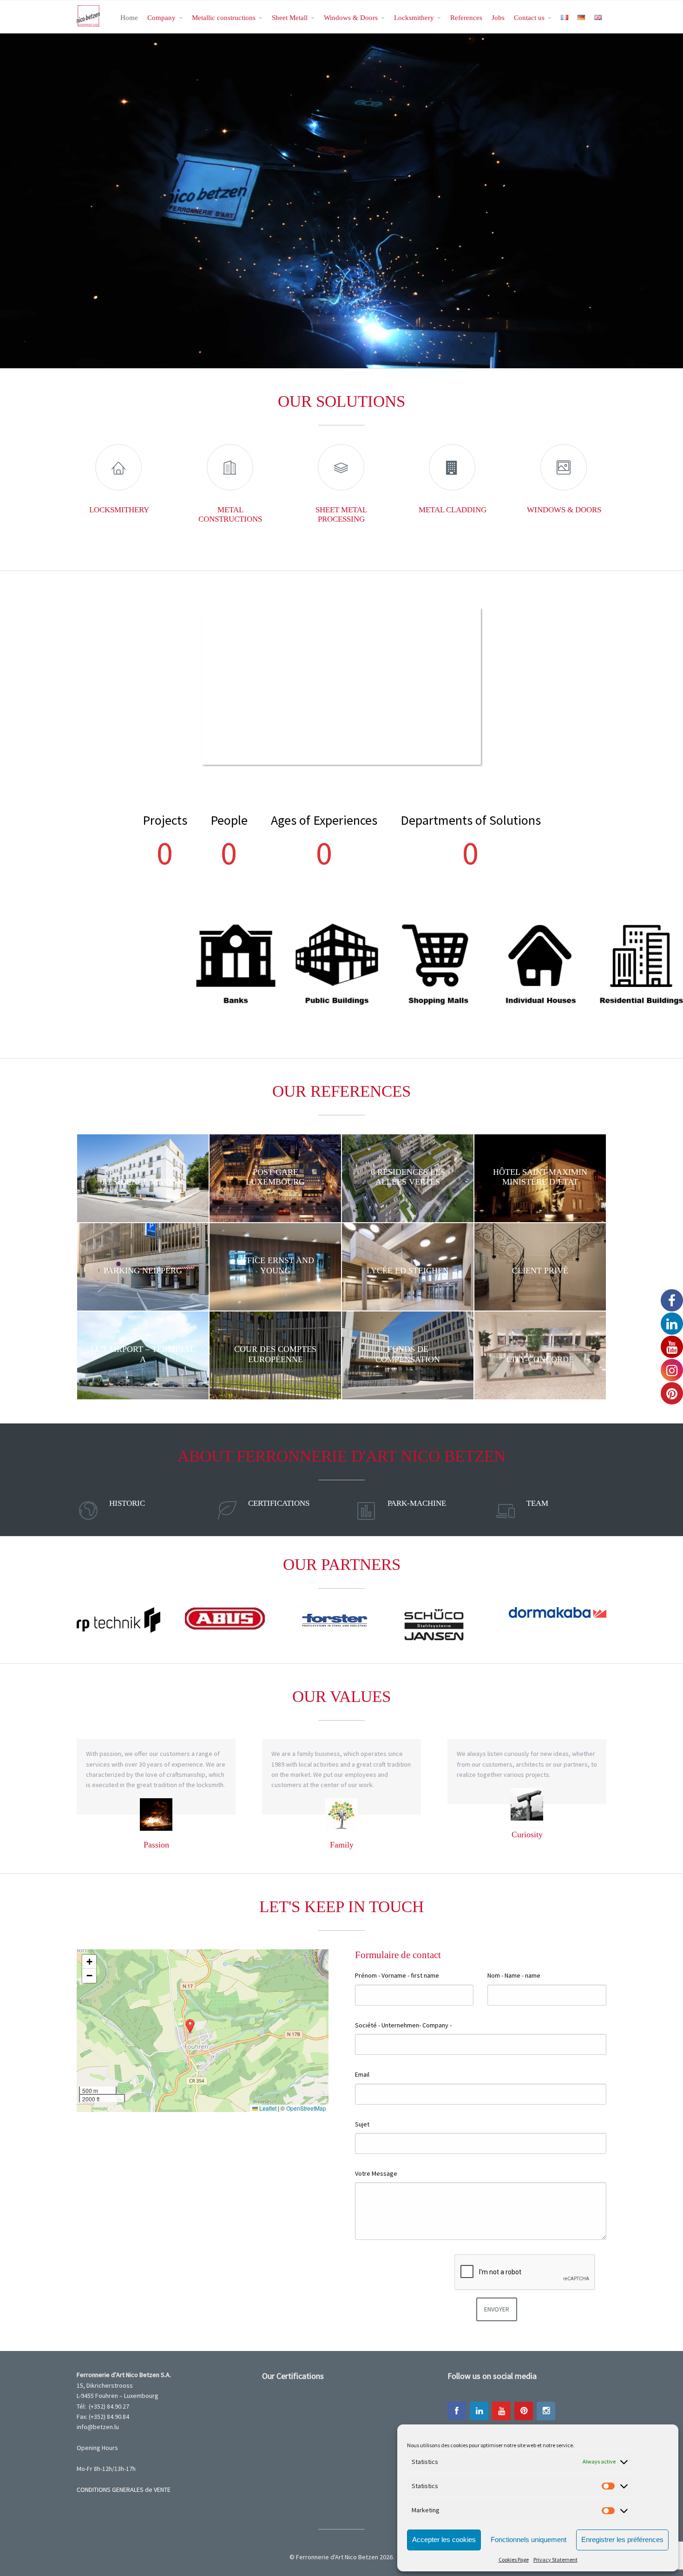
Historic (127, 1503)
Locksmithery (414, 17)
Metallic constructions (224, 17)
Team (537, 1503)
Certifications (279, 1503)
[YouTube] (501, 2411)
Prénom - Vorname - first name (397, 1975)
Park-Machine (417, 1503)
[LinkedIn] (479, 2411)
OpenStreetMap (306, 2108)
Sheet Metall (290, 17)
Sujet (362, 2124)
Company (161, 17)
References (466, 17)
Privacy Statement (555, 2559)
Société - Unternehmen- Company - (403, 2025)
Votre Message (376, 2173)
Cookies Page (514, 2559)
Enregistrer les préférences (622, 2540)
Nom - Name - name (514, 1975)
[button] (190, 2026)
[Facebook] (457, 2411)
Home (129, 17)
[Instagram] (546, 2411)
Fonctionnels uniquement (529, 2540)
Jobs (498, 17)
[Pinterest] (524, 2411)
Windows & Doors (351, 17)
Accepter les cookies (444, 2540)
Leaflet (267, 2108)
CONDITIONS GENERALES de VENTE (124, 2490)
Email (362, 2074)
